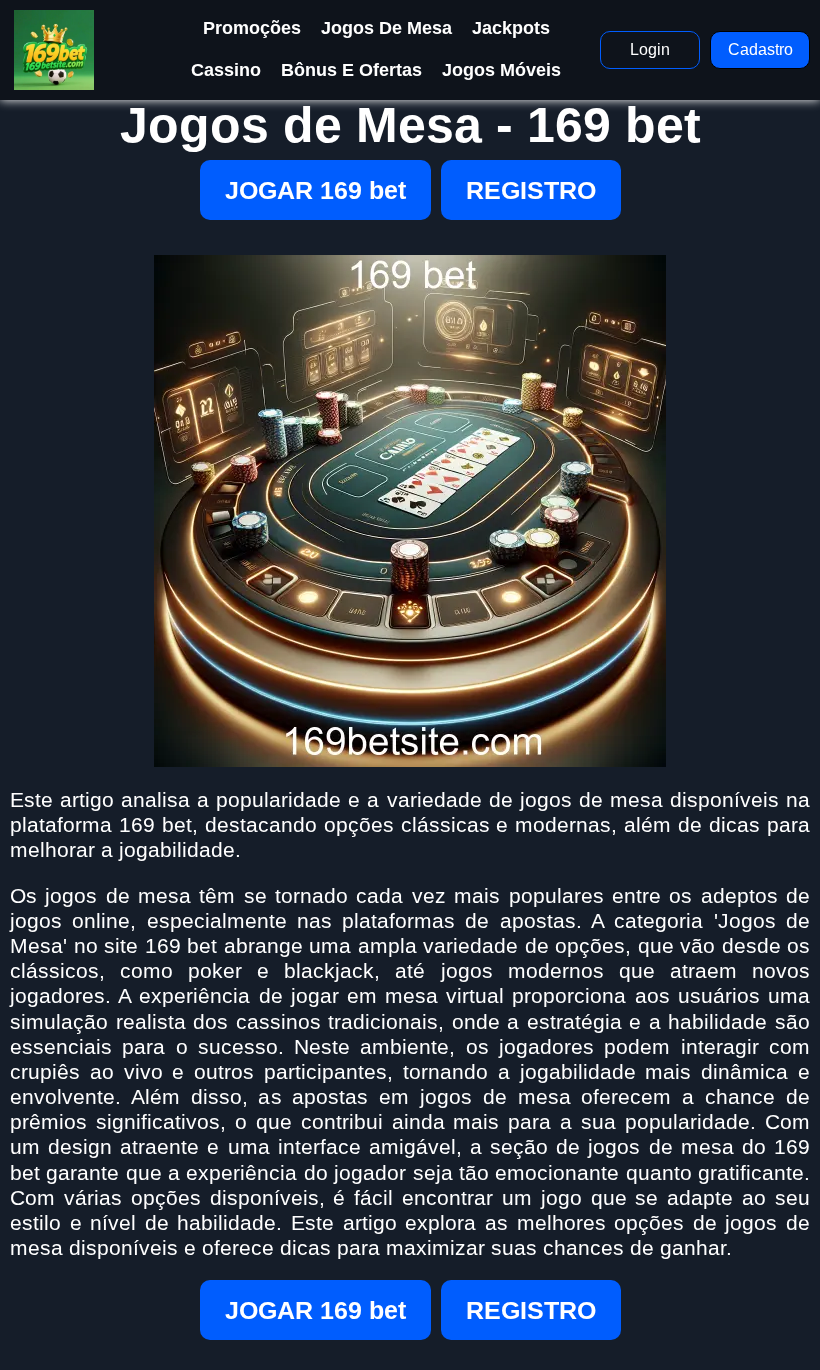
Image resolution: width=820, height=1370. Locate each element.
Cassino (226, 70)
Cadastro (760, 49)
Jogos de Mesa (386, 28)
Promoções (252, 28)
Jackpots (511, 28)
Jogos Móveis (501, 70)
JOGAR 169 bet (315, 190)
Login (650, 49)
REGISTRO (531, 190)
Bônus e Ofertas (351, 70)
